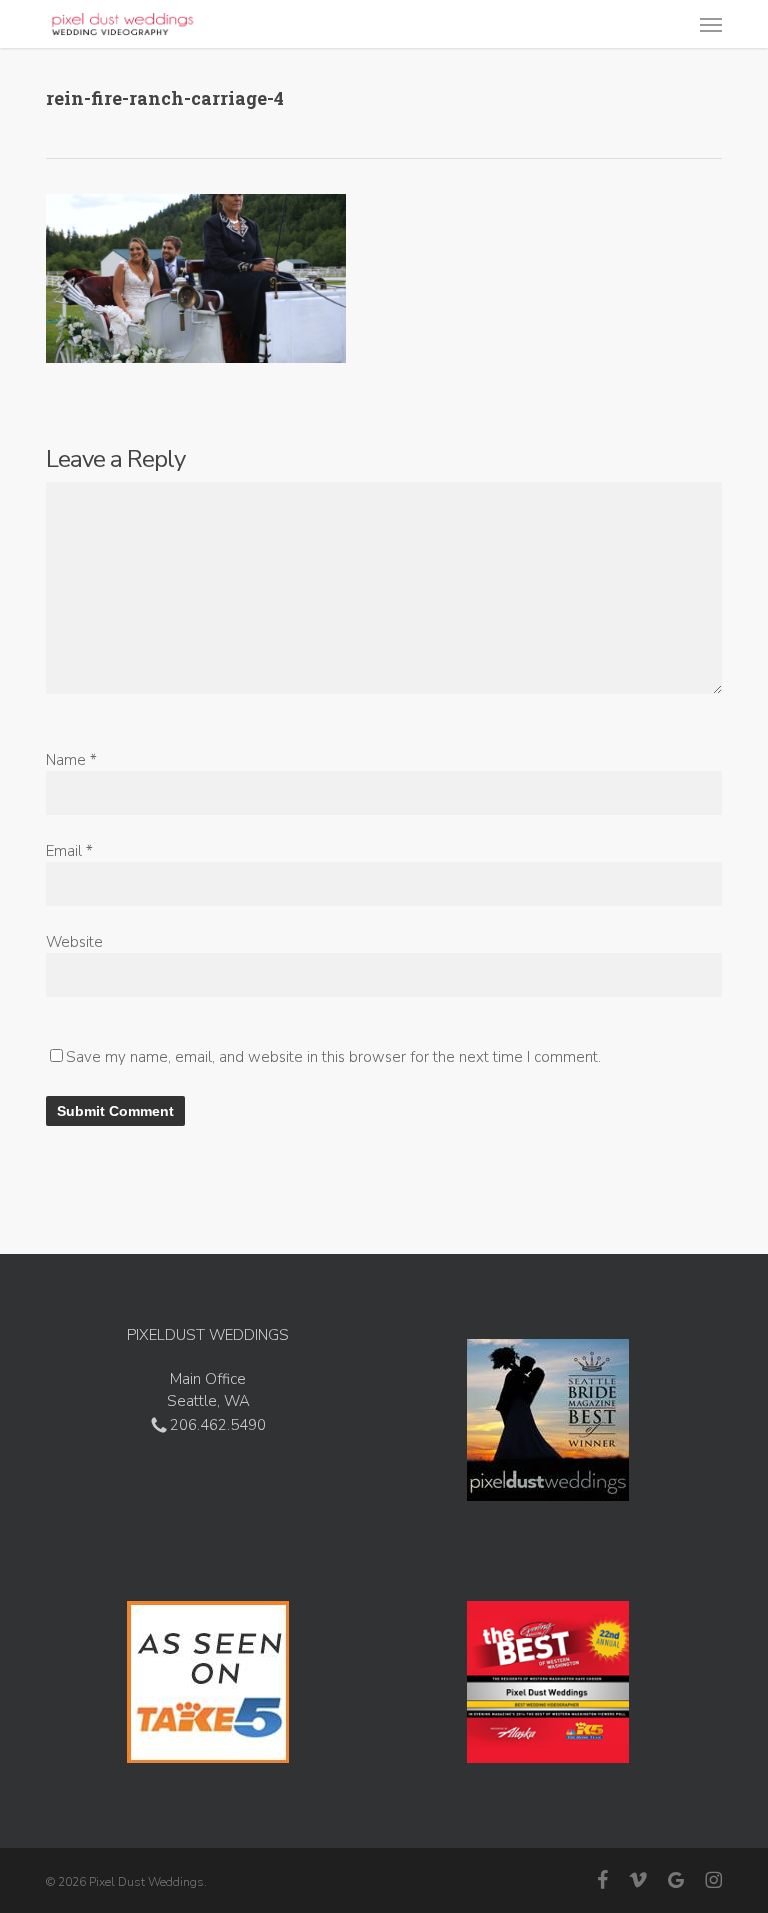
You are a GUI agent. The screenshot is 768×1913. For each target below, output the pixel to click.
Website (74, 942)
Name (71, 760)
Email (69, 851)
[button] (711, 24)
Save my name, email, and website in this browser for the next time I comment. (333, 1057)
